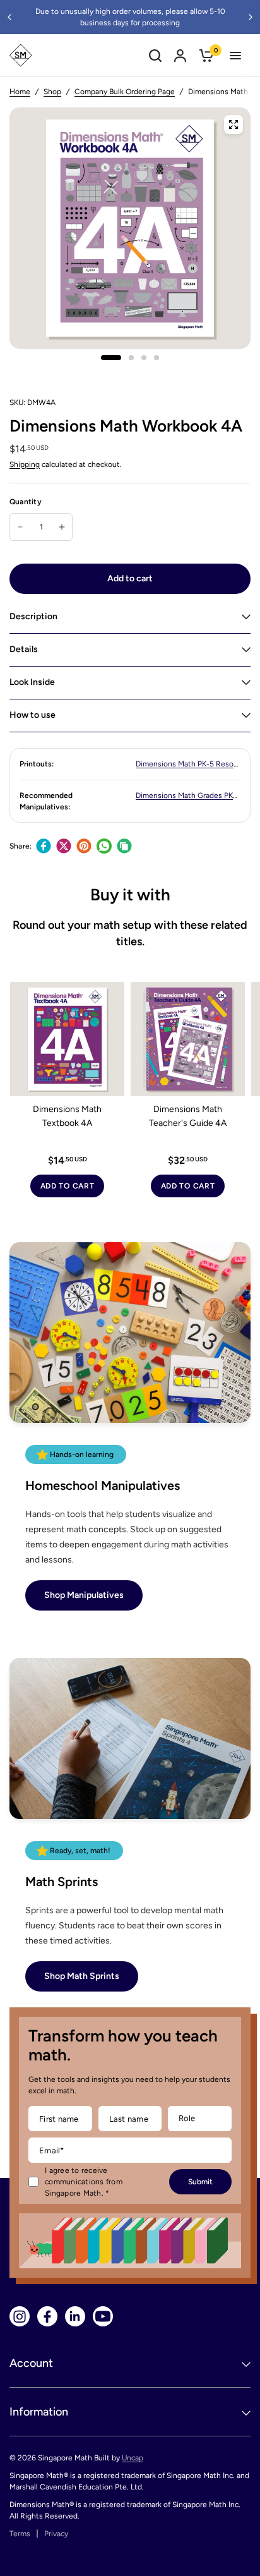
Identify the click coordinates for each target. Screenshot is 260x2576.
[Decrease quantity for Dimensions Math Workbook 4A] (20, 527)
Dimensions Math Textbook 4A (67, 1116)
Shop (52, 92)
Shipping (25, 464)
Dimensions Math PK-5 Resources (194, 764)
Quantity (26, 502)
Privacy (56, 2534)
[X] (64, 846)
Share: (21, 846)
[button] (84, 1595)
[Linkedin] (75, 2316)
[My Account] (180, 55)
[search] (155, 55)
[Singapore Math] (21, 55)
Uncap (133, 2458)
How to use (32, 715)
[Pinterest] (84, 846)
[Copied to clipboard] (124, 846)
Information (39, 2412)
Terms (20, 2534)
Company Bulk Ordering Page (125, 92)
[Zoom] (233, 124)
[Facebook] (44, 846)
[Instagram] (20, 2316)
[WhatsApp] (104, 846)
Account (31, 2363)
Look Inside (32, 682)
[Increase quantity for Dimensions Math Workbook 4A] (62, 527)
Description (33, 616)
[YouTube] (103, 2316)
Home (20, 92)
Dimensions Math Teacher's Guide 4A (188, 1116)
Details (24, 649)
